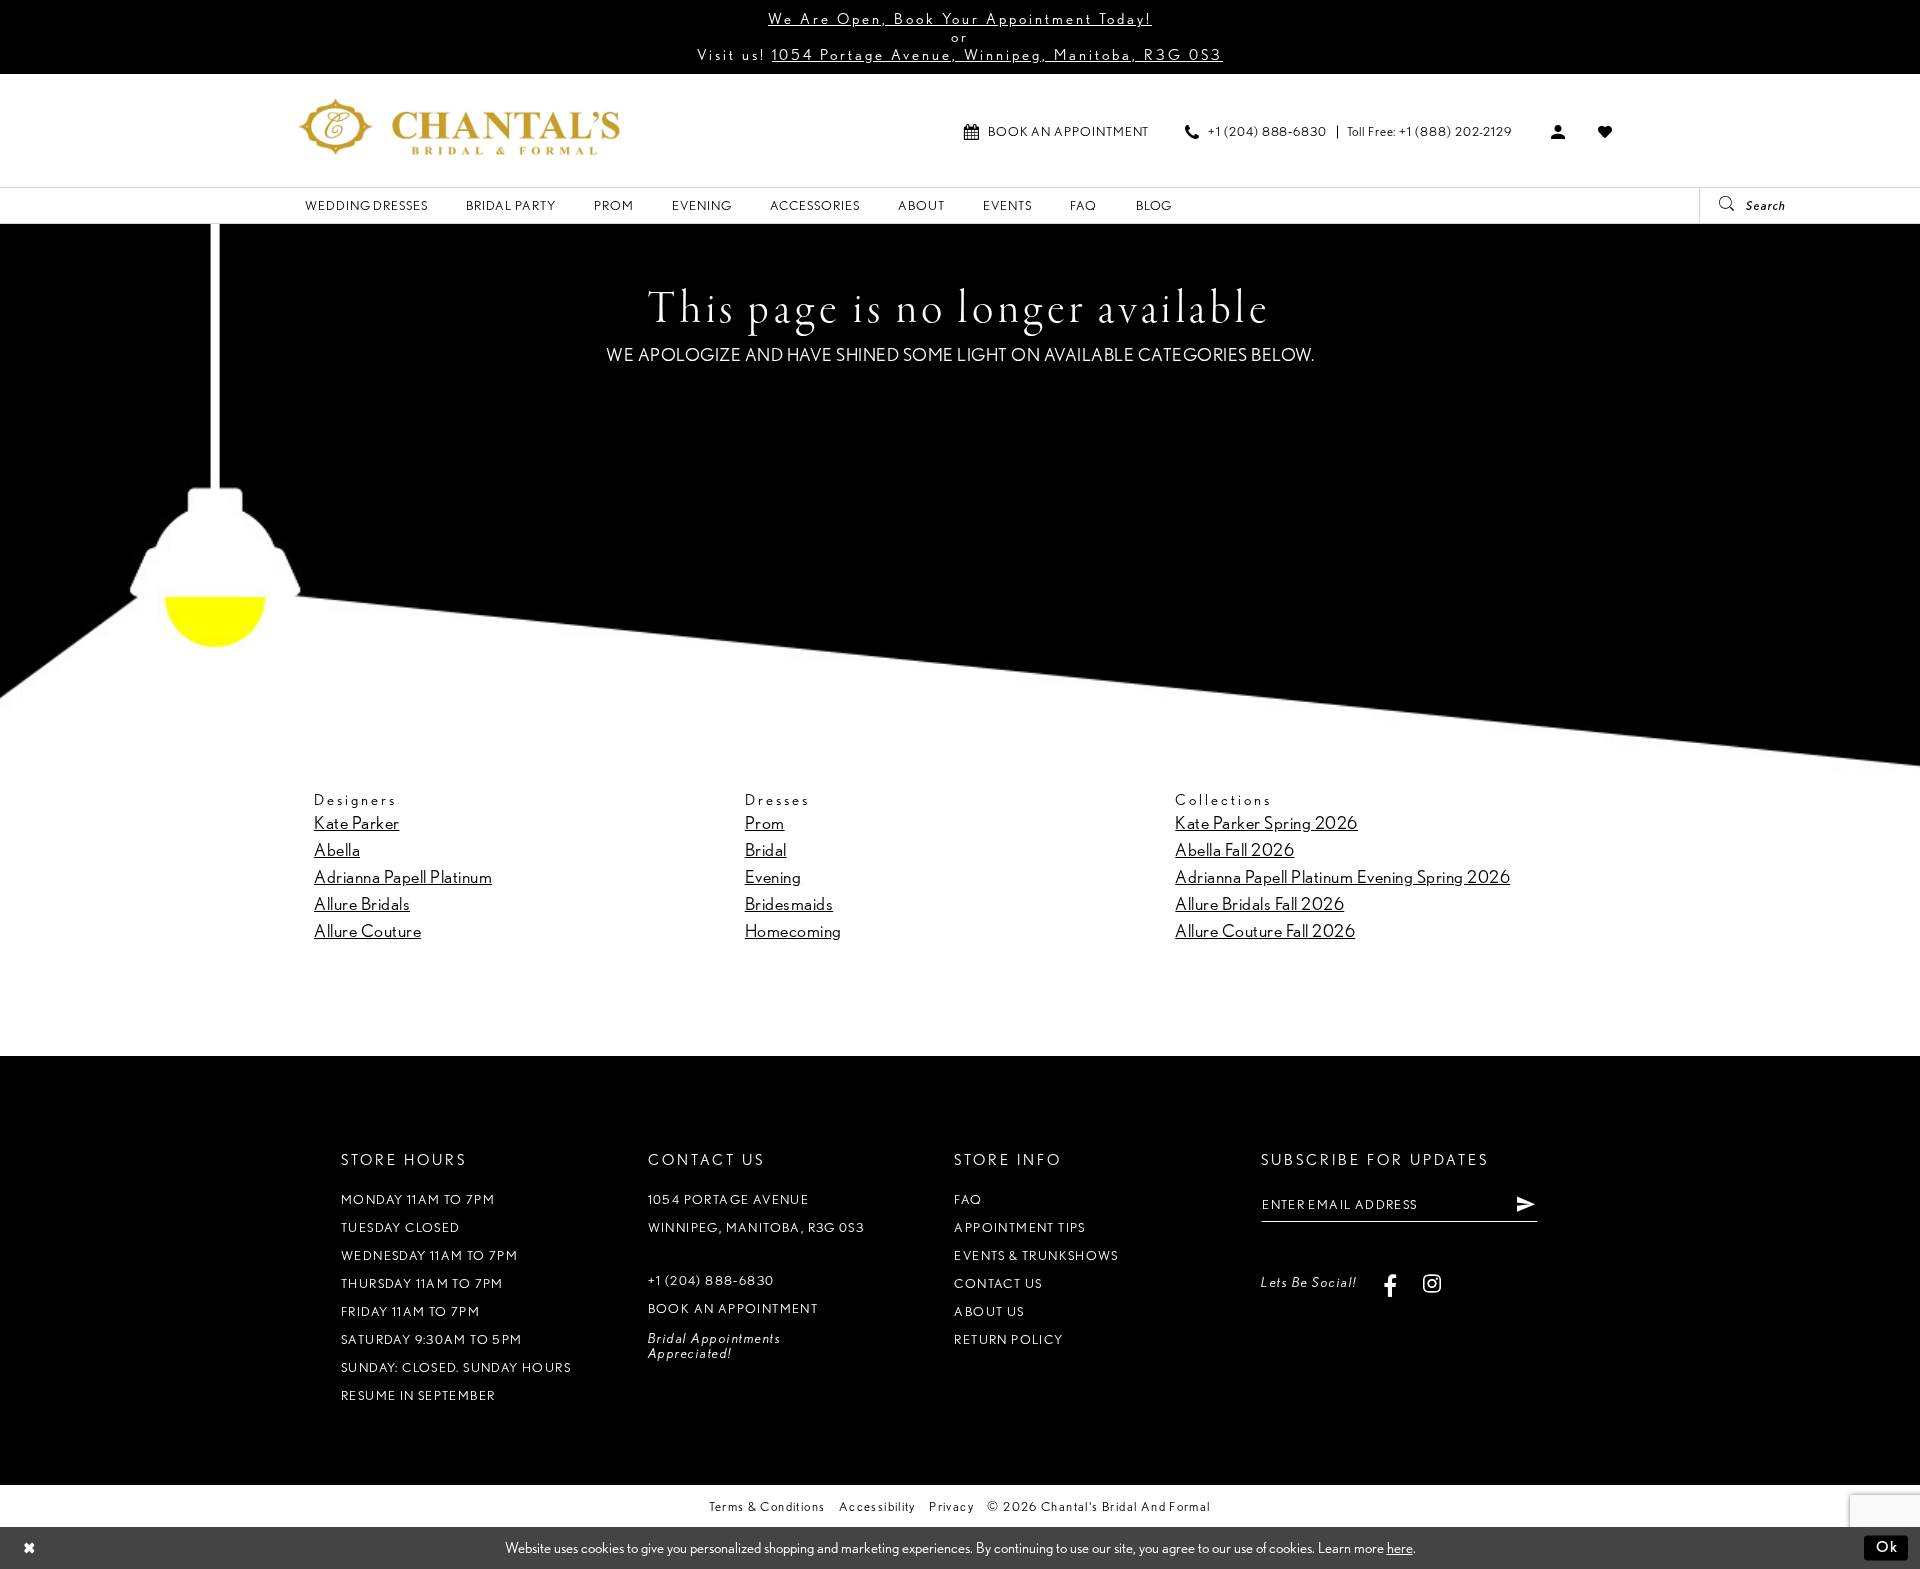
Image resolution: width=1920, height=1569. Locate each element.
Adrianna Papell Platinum (403, 876)
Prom (765, 822)
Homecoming (793, 930)
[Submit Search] (1719, 205)
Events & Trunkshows (1036, 1255)
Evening (773, 876)
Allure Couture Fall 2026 (1265, 930)
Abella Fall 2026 (1234, 849)
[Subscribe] (1525, 1204)
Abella (337, 849)
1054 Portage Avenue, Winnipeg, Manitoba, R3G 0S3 (997, 55)
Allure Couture (367, 930)
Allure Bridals (362, 903)
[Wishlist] (1605, 131)
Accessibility (877, 1506)
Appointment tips (1019, 1227)
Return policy (1008, 1339)
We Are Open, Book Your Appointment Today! (960, 19)
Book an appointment (733, 1308)
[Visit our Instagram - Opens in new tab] (1432, 1282)
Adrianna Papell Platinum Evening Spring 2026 (1342, 876)
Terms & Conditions (767, 1506)
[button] (1558, 131)
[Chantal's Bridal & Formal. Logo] (459, 126)
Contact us (998, 1283)
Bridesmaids (789, 903)
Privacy (951, 1506)
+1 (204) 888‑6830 (711, 1280)
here (1400, 1548)
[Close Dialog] (29, 1547)
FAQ (968, 1199)
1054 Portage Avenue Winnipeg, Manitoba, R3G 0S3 (756, 1213)
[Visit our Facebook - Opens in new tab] (1390, 1282)
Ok (1887, 1547)
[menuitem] (1056, 131)
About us (989, 1311)
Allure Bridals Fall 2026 (1259, 903)
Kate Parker (357, 822)
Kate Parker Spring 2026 (1266, 822)
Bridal (766, 849)
